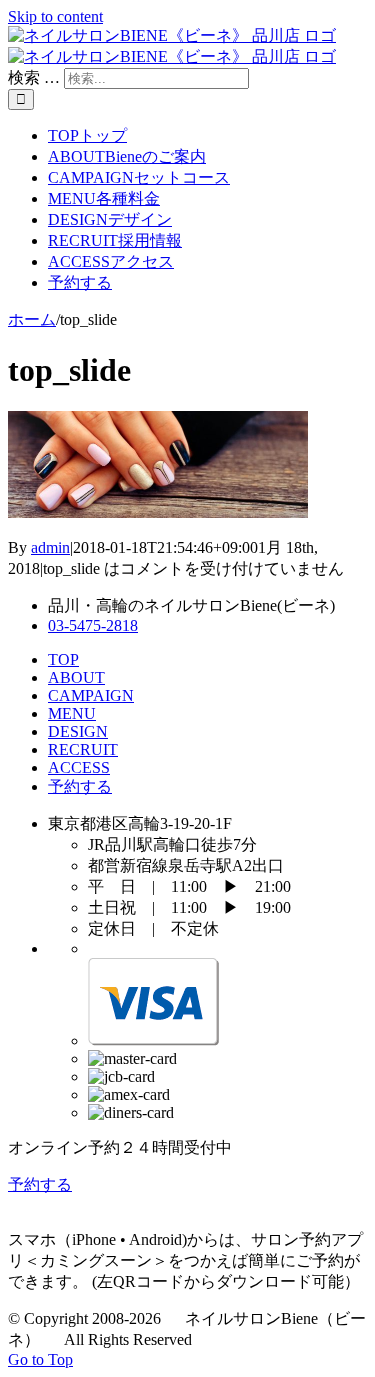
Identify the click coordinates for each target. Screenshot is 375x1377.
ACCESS (79, 767)
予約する (80, 786)
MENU (72, 713)
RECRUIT (83, 749)
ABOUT (76, 677)
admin (50, 547)
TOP (63, 659)
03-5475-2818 (93, 625)
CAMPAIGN (91, 695)
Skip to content (55, 16)
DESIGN (78, 731)
